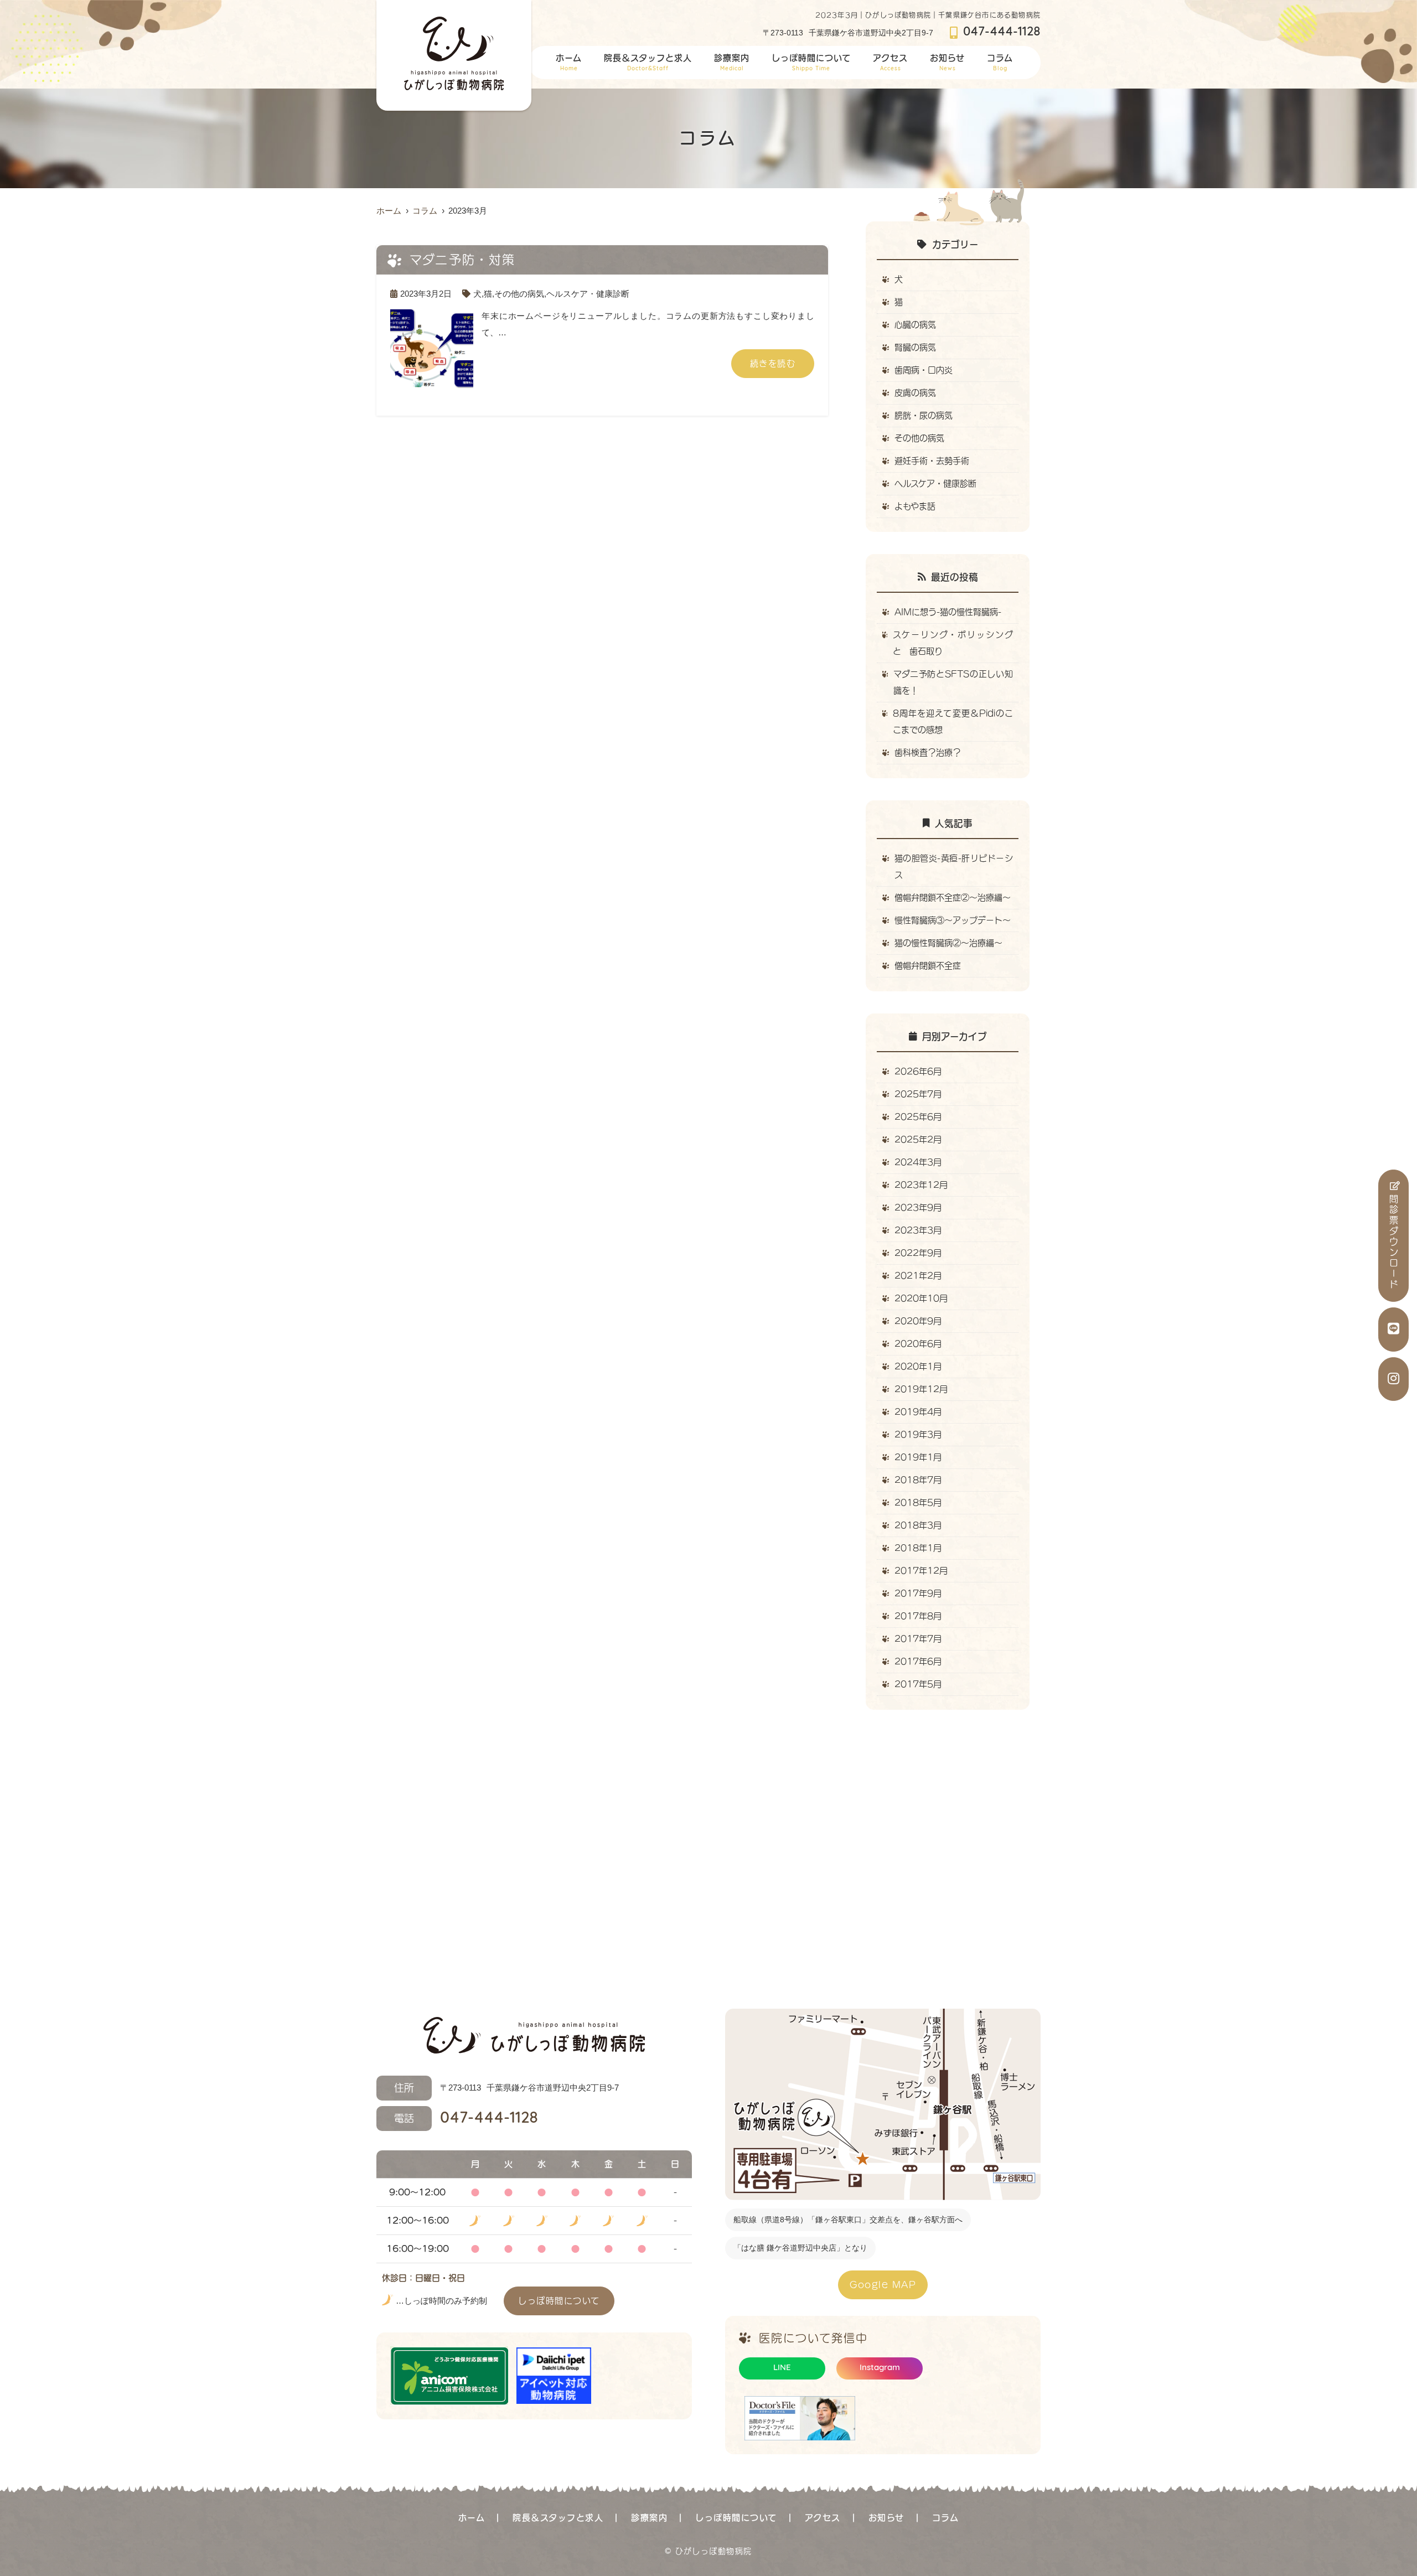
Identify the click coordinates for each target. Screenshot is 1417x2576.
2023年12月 (921, 1185)
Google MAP (883, 2285)
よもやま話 (915, 506)
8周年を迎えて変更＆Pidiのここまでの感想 (953, 721)
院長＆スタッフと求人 (648, 63)
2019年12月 (921, 1389)
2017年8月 (918, 1616)
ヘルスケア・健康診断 (588, 294)
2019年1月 (918, 1457)
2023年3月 (918, 1230)
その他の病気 (519, 294)
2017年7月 (918, 1639)
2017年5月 (918, 1684)
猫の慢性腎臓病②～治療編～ (948, 943)
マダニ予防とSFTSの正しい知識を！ (953, 682)
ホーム (569, 63)
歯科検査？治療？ (928, 752)
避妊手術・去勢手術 (932, 461)
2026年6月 (918, 1071)
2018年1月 (918, 1548)
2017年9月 (918, 1593)
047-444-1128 (466, 2118)
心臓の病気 (915, 325)
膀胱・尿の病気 (924, 415)
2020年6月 (918, 1344)
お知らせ (947, 63)
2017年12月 (921, 1571)
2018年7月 (918, 1480)
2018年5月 (918, 1502)
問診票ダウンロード (1394, 1242)
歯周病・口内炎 (924, 370)
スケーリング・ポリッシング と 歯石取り (956, 643)
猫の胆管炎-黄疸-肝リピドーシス (954, 867)
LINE (782, 2368)
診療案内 (732, 63)
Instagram (880, 2368)
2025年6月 (918, 1117)
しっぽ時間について (811, 63)
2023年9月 (918, 1207)
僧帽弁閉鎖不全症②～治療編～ (953, 898)
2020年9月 (918, 1321)
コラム (1000, 63)
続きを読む (773, 363)
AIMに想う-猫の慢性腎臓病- (948, 612)
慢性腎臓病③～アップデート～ (953, 920)
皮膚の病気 (915, 393)
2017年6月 (918, 1661)
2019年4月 (918, 1412)
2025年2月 (918, 1139)
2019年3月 (918, 1434)
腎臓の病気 (915, 347)
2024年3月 (918, 1162)
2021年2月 (918, 1276)
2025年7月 (918, 1094)
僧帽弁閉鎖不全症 (928, 966)
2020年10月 (921, 1298)
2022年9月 (918, 1253)
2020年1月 (918, 1366)
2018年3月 (918, 1525)
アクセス (890, 63)
